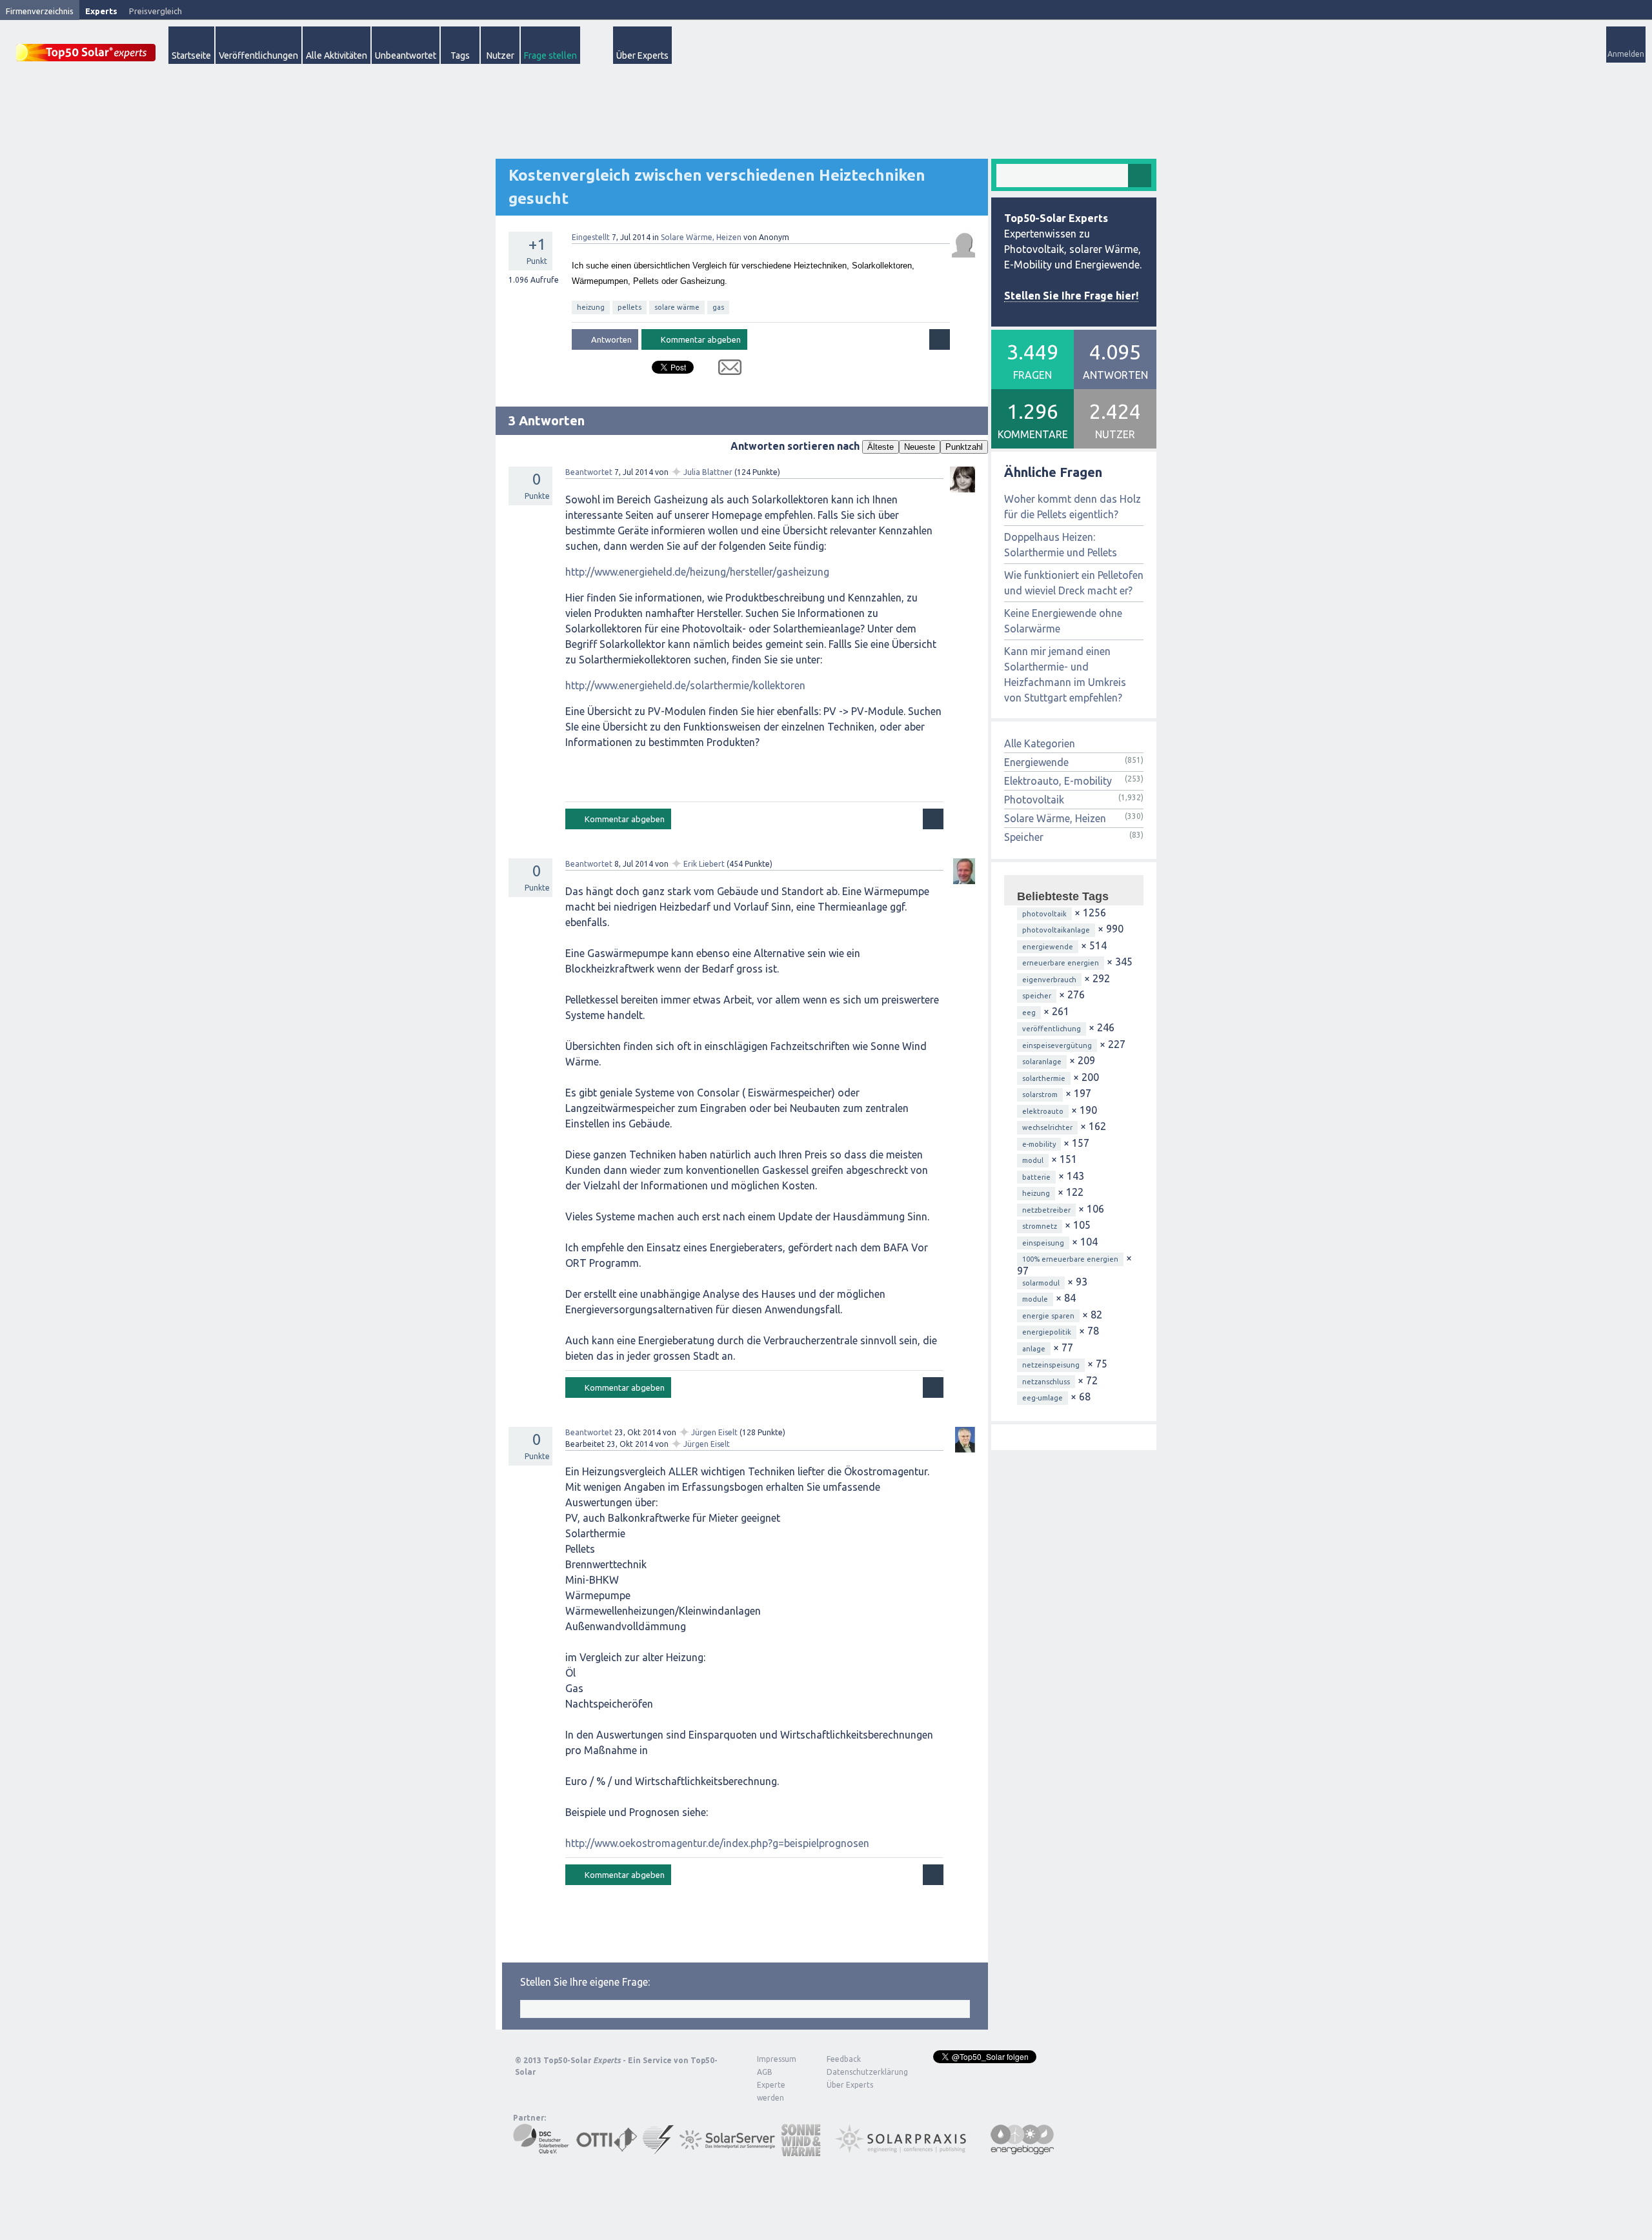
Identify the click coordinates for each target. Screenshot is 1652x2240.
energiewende (1048, 947)
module (1035, 1299)
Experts (101, 11)
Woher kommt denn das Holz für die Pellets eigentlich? (1073, 507)
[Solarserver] (727, 2150)
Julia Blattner (708, 472)
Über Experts (642, 55)
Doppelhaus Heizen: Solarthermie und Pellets (1061, 545)
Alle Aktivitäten (337, 55)
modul (1033, 1160)
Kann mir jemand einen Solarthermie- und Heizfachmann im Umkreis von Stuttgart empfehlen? (1065, 674)
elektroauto (1043, 1111)
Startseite (191, 55)
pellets (630, 307)
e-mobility (1039, 1144)
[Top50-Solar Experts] (86, 45)
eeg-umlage (1043, 1398)
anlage (1034, 1349)
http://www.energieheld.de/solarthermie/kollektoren (685, 685)
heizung (591, 307)
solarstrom (1040, 1095)
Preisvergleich (156, 11)
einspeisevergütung (1057, 1045)
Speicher (1024, 837)
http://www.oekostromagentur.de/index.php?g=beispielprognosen (717, 1843)
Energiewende (1036, 762)
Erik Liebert (704, 864)
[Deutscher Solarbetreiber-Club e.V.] (542, 2150)
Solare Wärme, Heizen (701, 237)
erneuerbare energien (1061, 963)
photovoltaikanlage (1056, 930)
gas (718, 307)
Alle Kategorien (1040, 743)
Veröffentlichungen (258, 55)
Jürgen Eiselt (714, 1432)
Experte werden (771, 2091)
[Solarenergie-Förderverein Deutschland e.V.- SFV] (658, 2150)
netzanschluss (1046, 1382)
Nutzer (500, 55)
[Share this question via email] (725, 370)
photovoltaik (1044, 914)
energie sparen (1048, 1316)
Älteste (881, 447)
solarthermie (1044, 1078)
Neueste (920, 447)
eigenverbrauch (1049, 980)
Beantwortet (589, 472)
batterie (1036, 1177)
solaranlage (1042, 1062)
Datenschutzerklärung (858, 2072)
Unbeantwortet (406, 55)
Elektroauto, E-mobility (1058, 781)
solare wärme (677, 307)
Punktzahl (964, 447)
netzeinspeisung (1051, 1365)
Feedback (844, 2059)
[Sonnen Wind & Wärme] (801, 2150)
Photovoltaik (1034, 800)
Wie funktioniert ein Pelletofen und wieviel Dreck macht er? (1074, 583)
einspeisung (1043, 1243)
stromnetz (1040, 1226)
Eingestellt (591, 237)
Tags (460, 55)
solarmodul (1041, 1283)
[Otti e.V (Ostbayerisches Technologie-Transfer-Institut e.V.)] (607, 2150)
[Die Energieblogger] (1022, 2150)
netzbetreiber (1046, 1210)
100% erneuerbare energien (1070, 1259)
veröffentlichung (1052, 1029)
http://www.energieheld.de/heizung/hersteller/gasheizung (697, 572)
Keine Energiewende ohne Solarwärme (1063, 621)
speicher (1037, 996)
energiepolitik (1047, 1332)
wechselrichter (1047, 1127)
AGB (765, 2072)
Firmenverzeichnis (40, 11)
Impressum (777, 2059)
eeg (1029, 1013)
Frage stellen (550, 55)
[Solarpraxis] (905, 2150)
